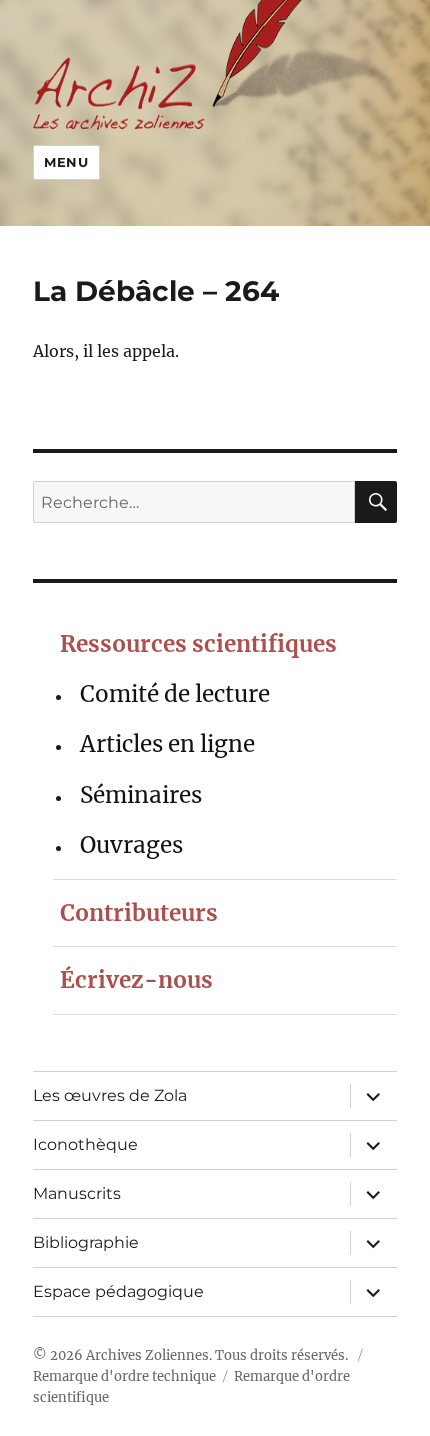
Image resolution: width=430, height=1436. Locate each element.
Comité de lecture (175, 694)
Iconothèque (85, 1144)
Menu (66, 162)
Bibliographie (86, 1242)
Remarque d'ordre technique (124, 1376)
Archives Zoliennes (147, 1355)
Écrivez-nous (136, 980)
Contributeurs (139, 913)
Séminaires (141, 795)
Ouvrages (131, 845)
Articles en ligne (167, 744)
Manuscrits (77, 1193)
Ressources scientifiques (198, 644)
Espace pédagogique (118, 1291)
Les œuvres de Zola (110, 1095)
